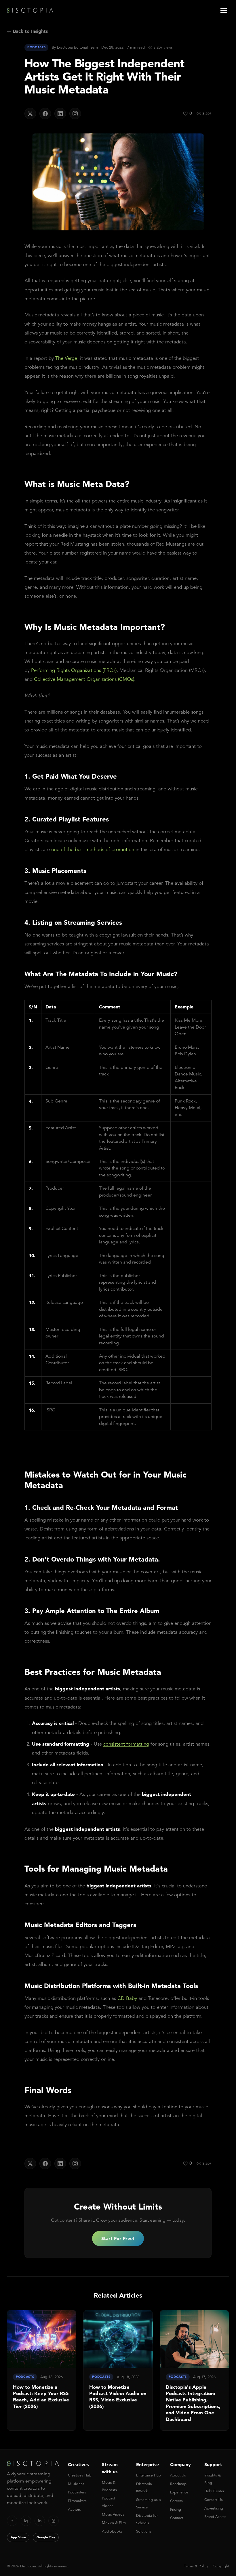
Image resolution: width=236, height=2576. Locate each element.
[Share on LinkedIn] (60, 114)
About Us (178, 2475)
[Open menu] (224, 10)
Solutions (144, 2531)
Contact (177, 2518)
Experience (179, 2492)
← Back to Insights (27, 31)
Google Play (46, 2537)
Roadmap (178, 2484)
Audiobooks (112, 2531)
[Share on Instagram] (75, 114)
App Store (18, 2537)
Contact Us (214, 2500)
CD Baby (127, 1998)
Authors (74, 2509)
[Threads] (54, 2521)
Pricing (176, 2509)
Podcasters (77, 2492)
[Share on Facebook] (45, 114)
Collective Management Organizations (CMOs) (84, 679)
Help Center (214, 2491)
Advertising (214, 2508)
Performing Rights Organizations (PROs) (74, 670)
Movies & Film (114, 2523)
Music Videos (113, 2514)
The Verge (66, 358)
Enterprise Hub (149, 2475)
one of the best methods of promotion (93, 850)
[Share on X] (30, 114)
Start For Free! (118, 2238)
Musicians (76, 2484)
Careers (176, 2501)
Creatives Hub (80, 2475)
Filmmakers (77, 2501)
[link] (42, 2370)
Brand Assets (215, 2517)
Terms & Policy (196, 2566)
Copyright (221, 2566)
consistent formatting (126, 1744)
